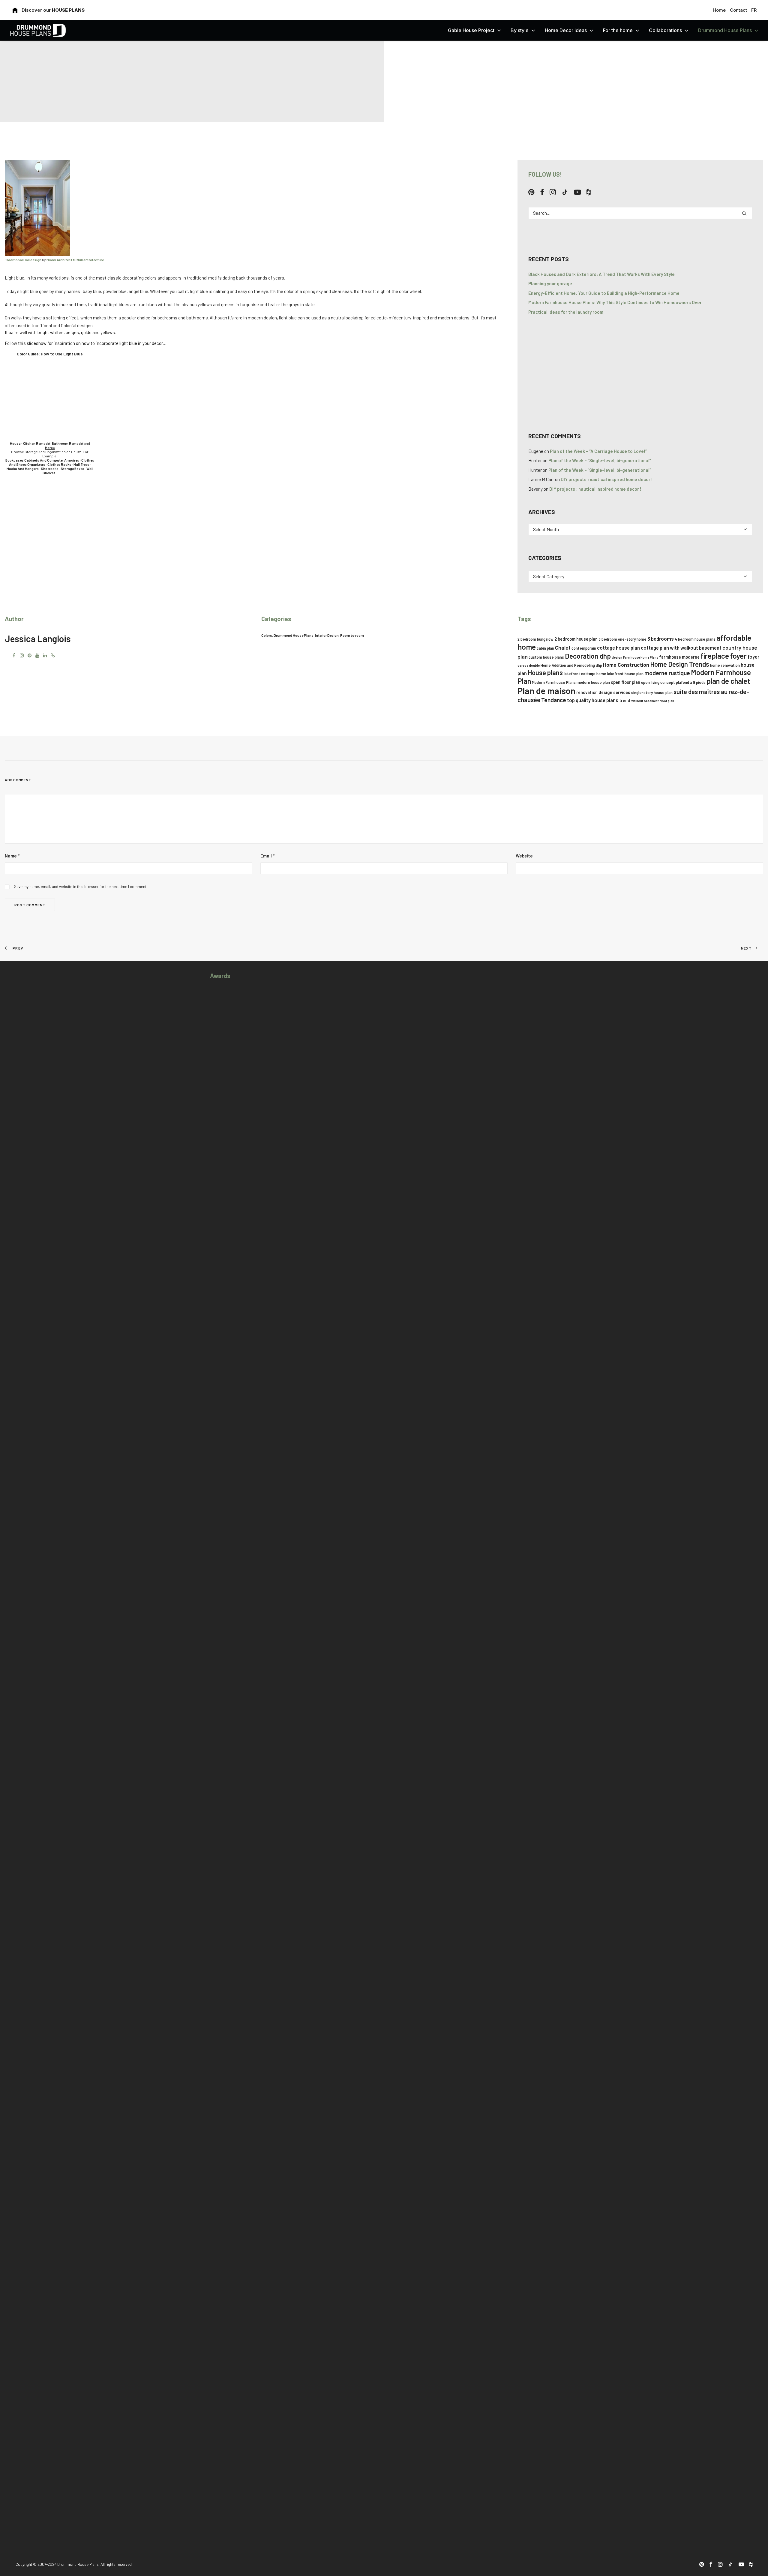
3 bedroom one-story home (622, 639)
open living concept (658, 682)
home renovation (725, 665)
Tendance (554, 700)
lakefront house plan (625, 674)
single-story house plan (652, 693)
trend (625, 700)
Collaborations (665, 30)
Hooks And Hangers (23, 468)
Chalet (563, 648)
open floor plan (625, 682)
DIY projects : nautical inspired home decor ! (607, 479)
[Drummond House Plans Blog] (38, 30)
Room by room (352, 635)
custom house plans (546, 657)
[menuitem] (720, 10)
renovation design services (603, 692)
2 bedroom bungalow (535, 639)
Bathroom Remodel (68, 443)
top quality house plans (593, 700)
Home (719, 10)
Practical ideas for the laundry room (566, 312)
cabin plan (545, 648)
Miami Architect (59, 260)
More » (50, 447)
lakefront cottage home (585, 674)
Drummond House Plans (725, 30)
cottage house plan (618, 648)
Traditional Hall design (23, 260)
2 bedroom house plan (576, 639)
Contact (738, 10)
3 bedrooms (661, 639)
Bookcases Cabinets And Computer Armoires (42, 460)
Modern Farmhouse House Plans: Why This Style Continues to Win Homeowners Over (615, 302)
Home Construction (626, 665)
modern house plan (593, 682)
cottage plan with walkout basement (681, 648)
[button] (531, 193)
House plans (545, 672)
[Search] (640, 213)
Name (12, 856)
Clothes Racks (59, 464)
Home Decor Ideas (566, 30)
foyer (738, 656)
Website (524, 856)
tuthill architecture (88, 260)
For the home (618, 30)
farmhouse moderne (679, 657)
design (617, 657)
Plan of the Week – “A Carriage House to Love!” (598, 451)
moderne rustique (667, 673)
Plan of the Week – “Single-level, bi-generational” (600, 460)
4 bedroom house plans (695, 639)
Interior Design (327, 635)
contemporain (584, 648)
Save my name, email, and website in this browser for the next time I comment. (81, 887)
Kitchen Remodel (37, 443)
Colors (267, 635)
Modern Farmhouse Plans (554, 682)
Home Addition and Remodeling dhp (571, 665)
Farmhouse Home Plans (641, 657)
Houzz (15, 443)
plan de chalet (728, 681)
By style (520, 30)
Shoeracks (50, 468)
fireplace (715, 656)
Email (267, 856)
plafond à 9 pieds (691, 682)
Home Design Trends (680, 664)
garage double (529, 665)
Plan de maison (546, 691)
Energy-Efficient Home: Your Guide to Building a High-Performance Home (604, 293)
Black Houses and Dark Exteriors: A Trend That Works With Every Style (601, 274)
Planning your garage (550, 283)
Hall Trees (81, 464)
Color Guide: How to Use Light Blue (50, 354)
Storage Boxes (72, 468)
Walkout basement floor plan (653, 701)
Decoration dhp (588, 656)
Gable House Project (471, 30)
